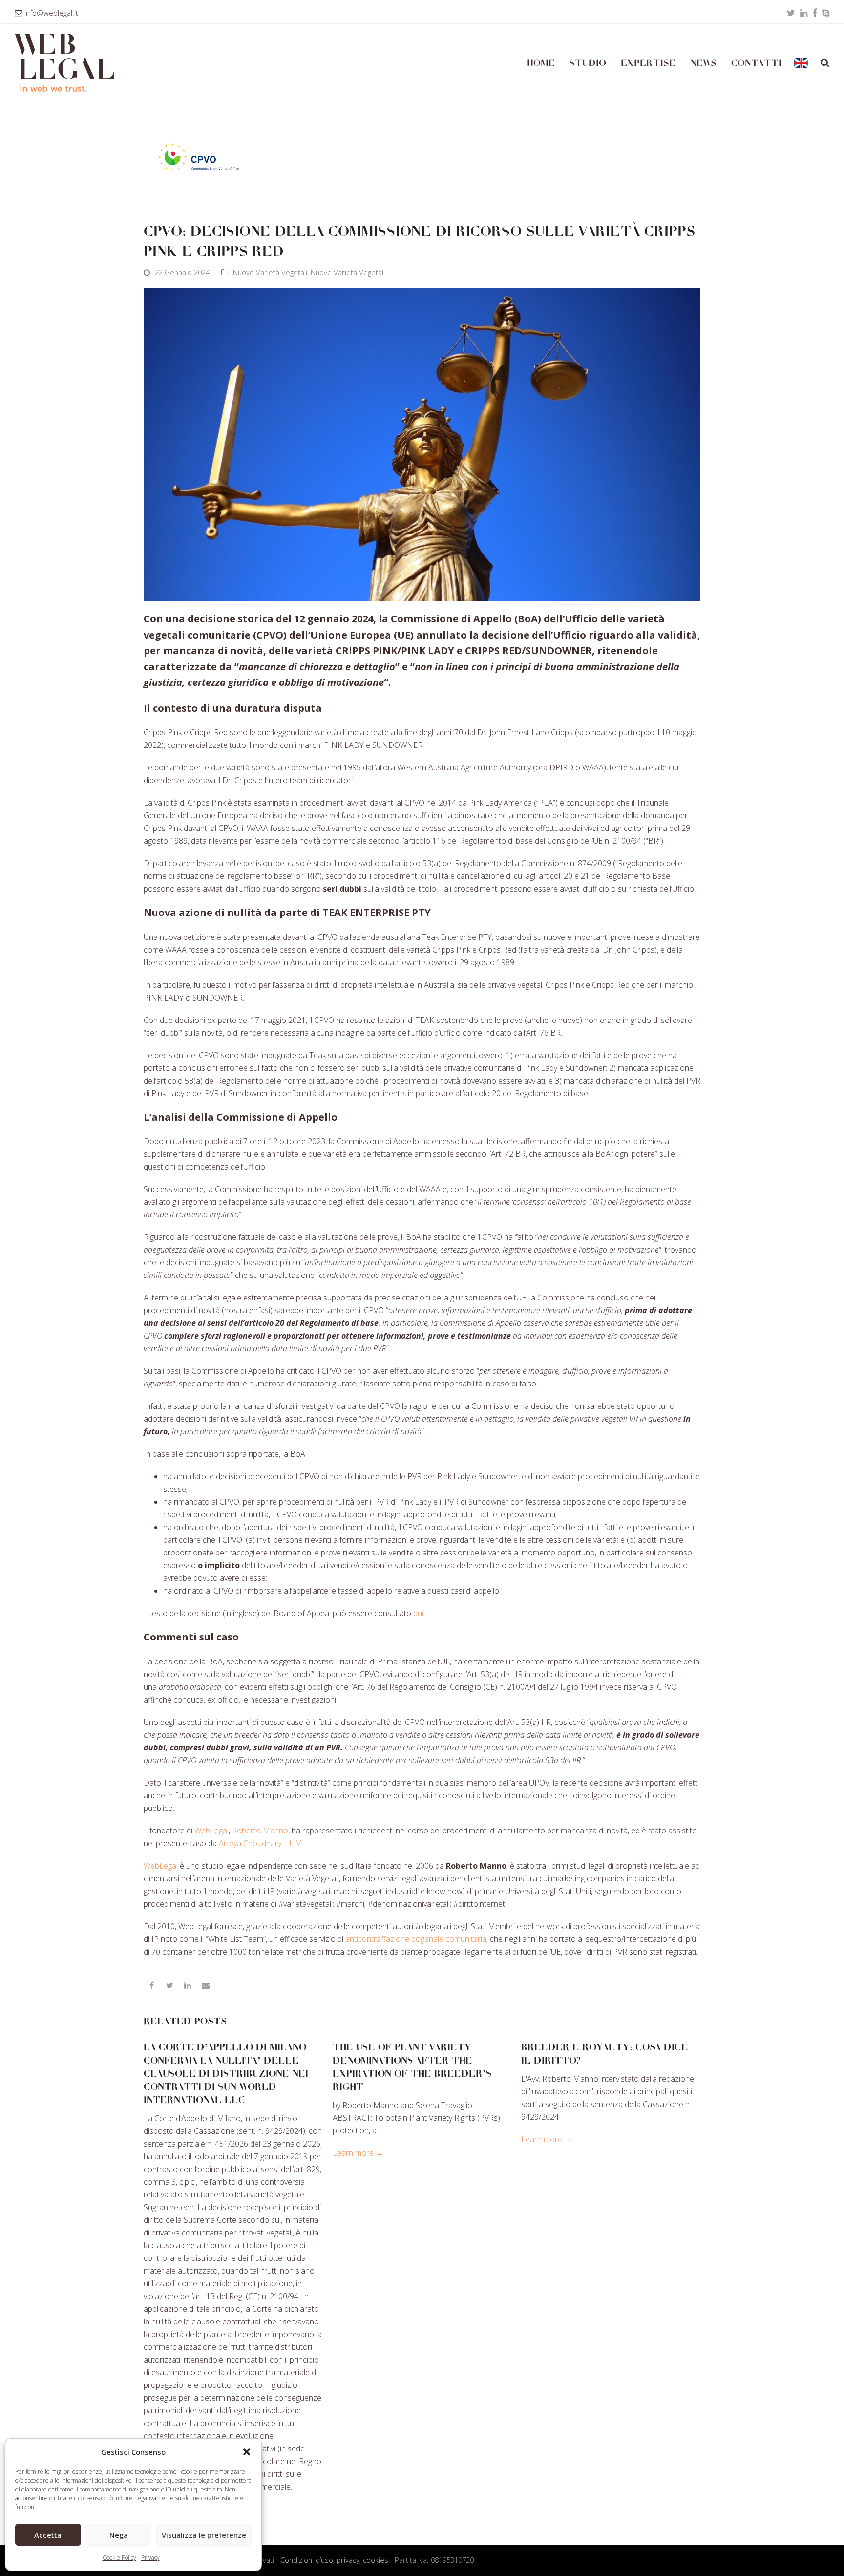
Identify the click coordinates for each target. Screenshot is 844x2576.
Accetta (48, 2535)
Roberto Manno (260, 1831)
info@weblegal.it (51, 13)
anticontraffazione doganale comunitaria (416, 1939)
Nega (119, 2535)
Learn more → (358, 2153)
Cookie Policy (119, 2558)
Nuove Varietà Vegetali (270, 272)
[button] (247, 2452)
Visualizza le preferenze (204, 2535)
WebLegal (211, 1831)
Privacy (150, 2558)
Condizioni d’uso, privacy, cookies (334, 2560)
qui (418, 1613)
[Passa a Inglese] (801, 63)
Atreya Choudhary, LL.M (261, 1843)
